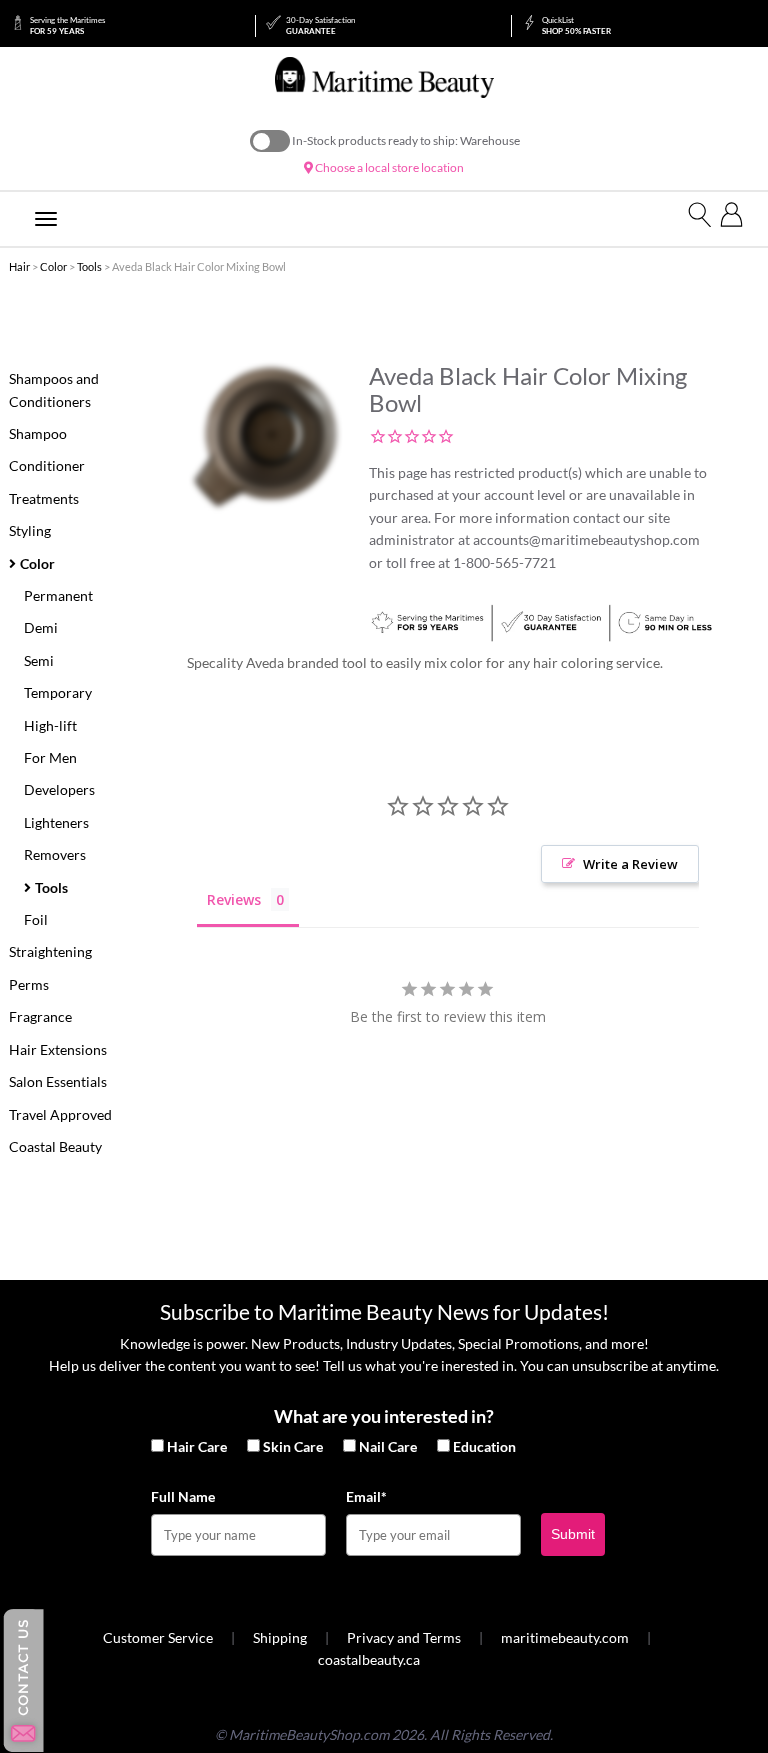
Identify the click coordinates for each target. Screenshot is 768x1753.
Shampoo (38, 433)
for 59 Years (67, 25)
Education (484, 1446)
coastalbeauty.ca (369, 1659)
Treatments (44, 498)
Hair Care (197, 1446)
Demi (41, 627)
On (270, 141)
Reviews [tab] (234, 899)
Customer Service (158, 1637)
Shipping (280, 1637)
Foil (36, 919)
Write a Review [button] (630, 864)
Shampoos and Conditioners (54, 389)
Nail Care (388, 1446)
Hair (19, 266)
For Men (50, 757)
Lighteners (56, 822)
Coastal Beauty (55, 1146)
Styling (30, 530)
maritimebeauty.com (565, 1637)
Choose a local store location (388, 167)
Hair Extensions (58, 1049)
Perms (29, 984)
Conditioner (47, 465)
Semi (39, 660)
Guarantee (320, 25)
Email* (366, 1496)
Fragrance (40, 1016)
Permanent (58, 595)
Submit (573, 1534)
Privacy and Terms (404, 1637)
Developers (59, 789)
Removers (55, 854)
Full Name (183, 1496)
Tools (89, 266)
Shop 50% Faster (576, 25)
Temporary (58, 692)
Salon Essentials (58, 1081)
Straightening (50, 951)
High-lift (50, 725)
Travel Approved (60, 1114)
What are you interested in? (384, 1416)
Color (53, 266)
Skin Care (293, 1446)
